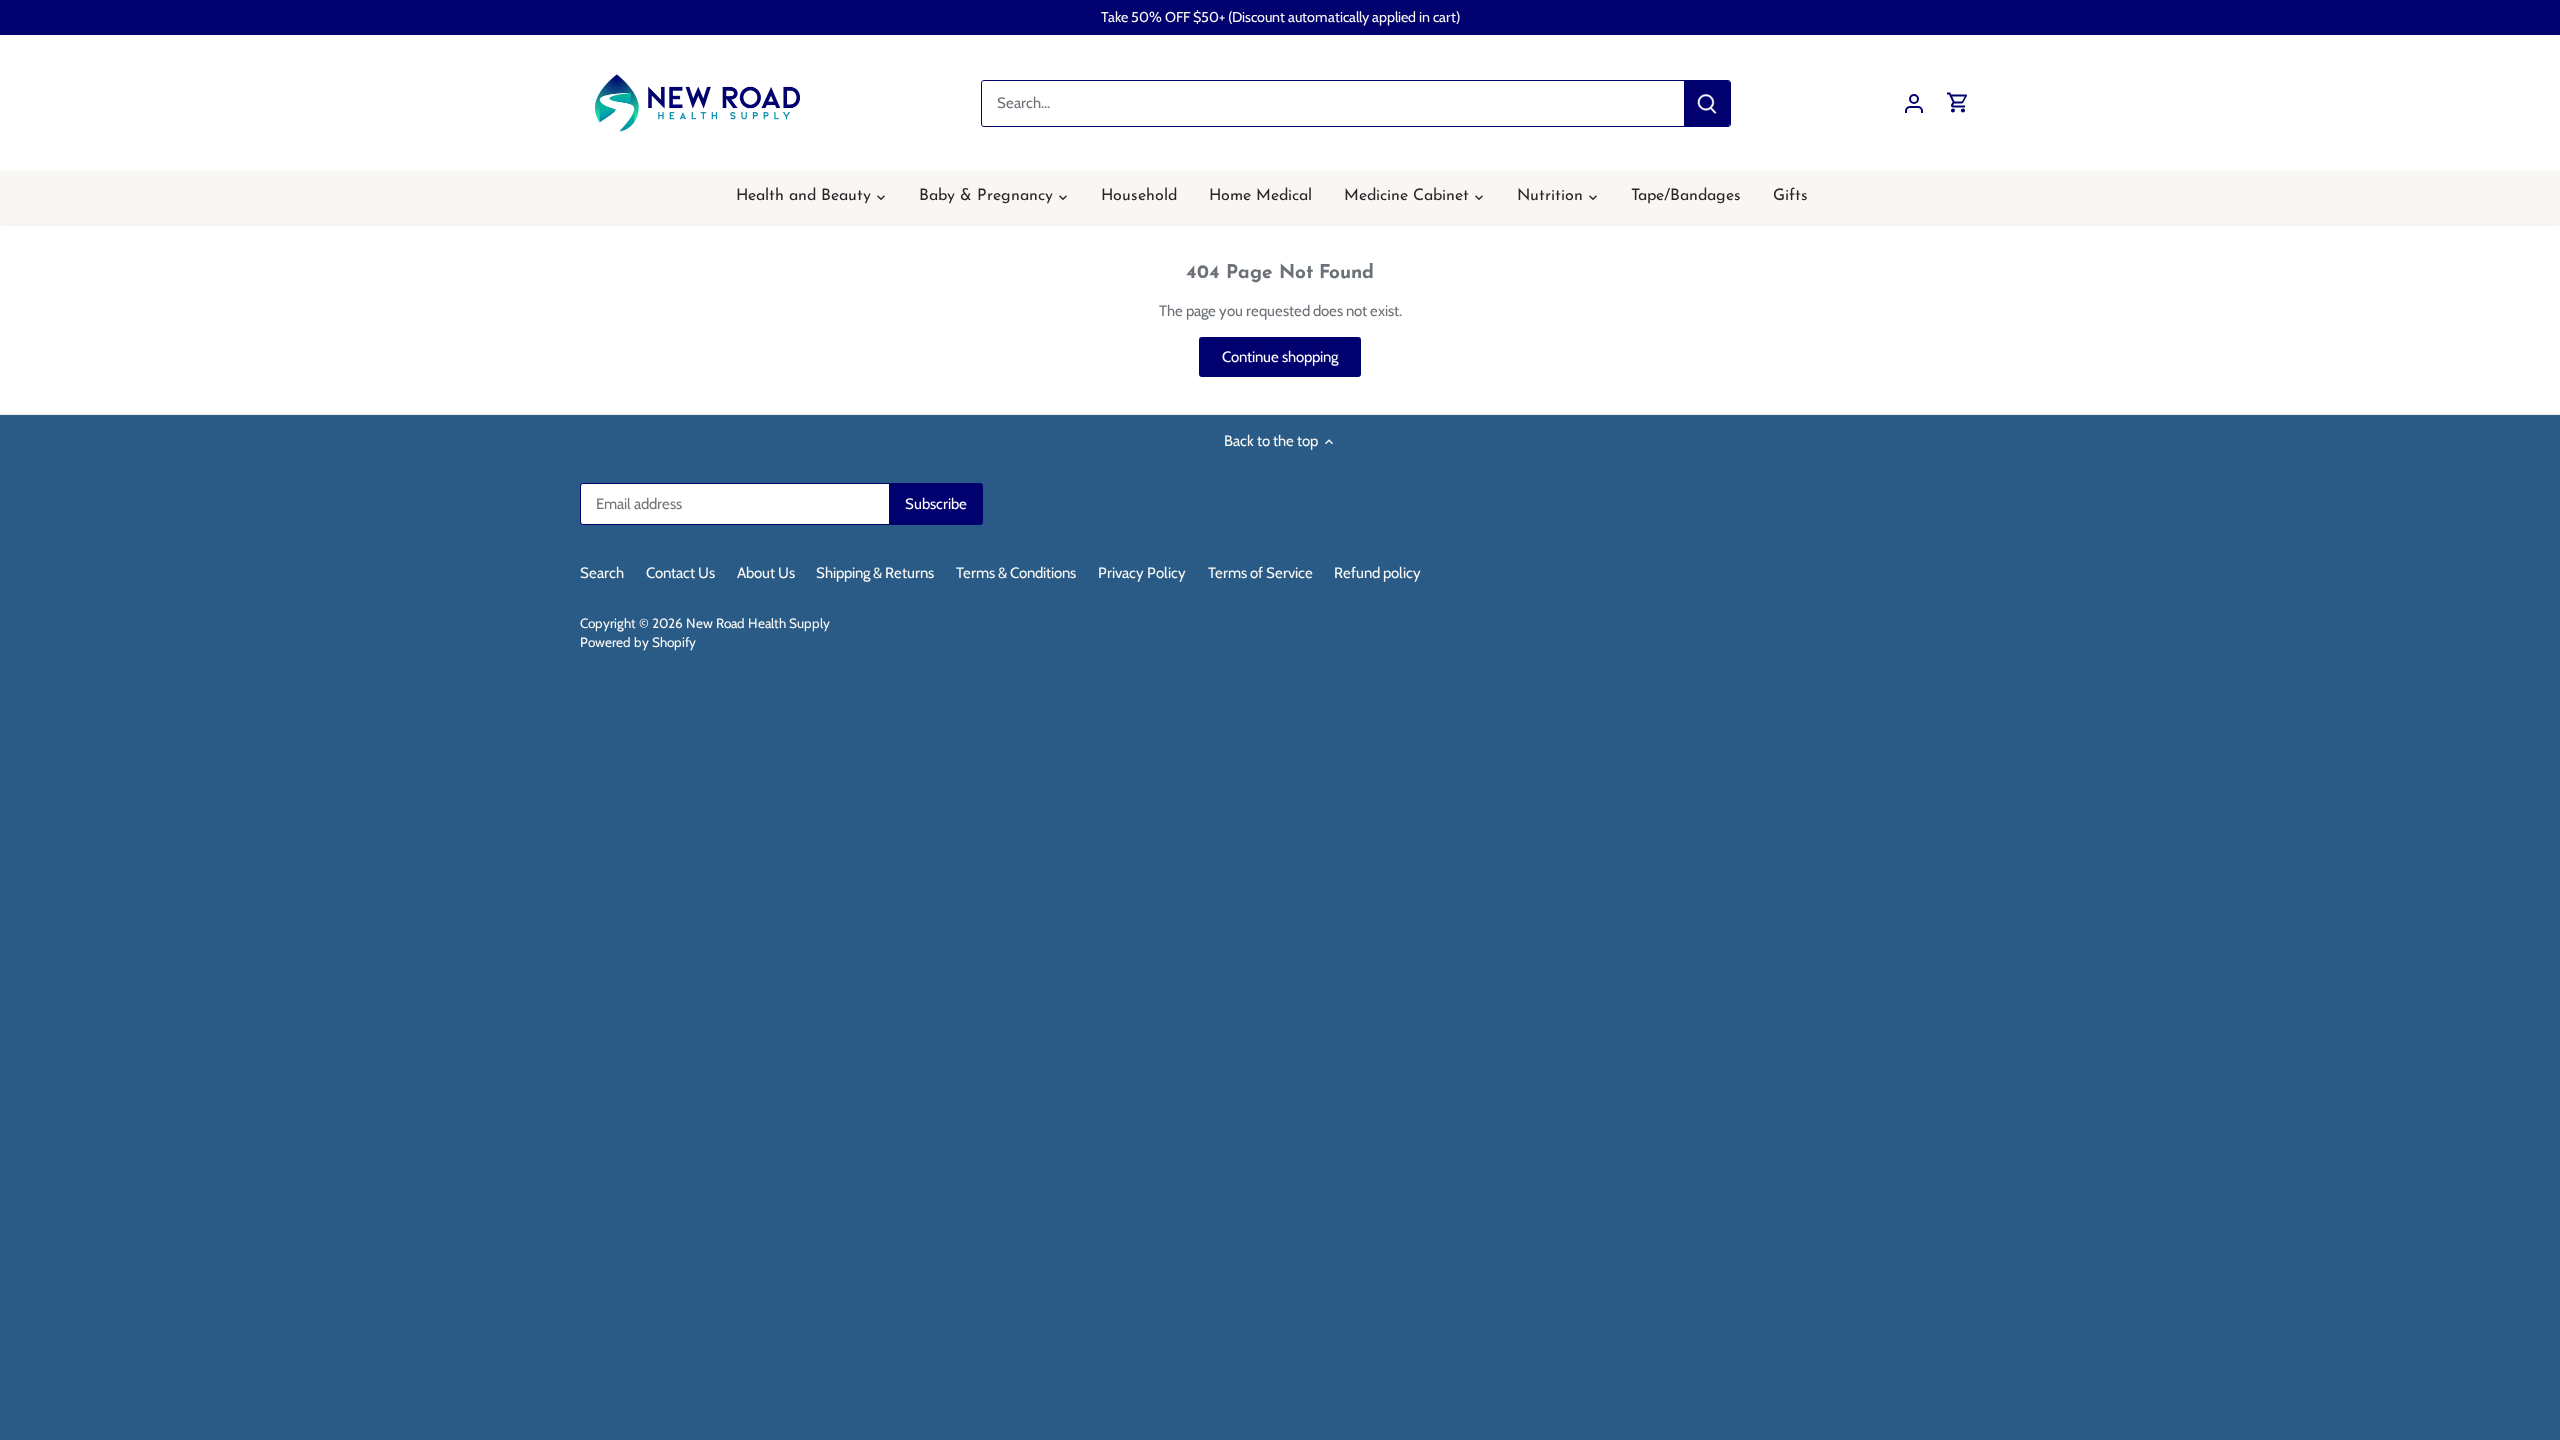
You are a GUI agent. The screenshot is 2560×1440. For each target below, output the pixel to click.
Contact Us (680, 573)
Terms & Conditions (1016, 573)
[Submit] (1707, 103)
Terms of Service (1260, 573)
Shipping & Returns (875, 573)
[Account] (1914, 103)
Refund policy (1377, 573)
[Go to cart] (1958, 103)
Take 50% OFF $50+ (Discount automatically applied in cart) (1280, 17)
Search (602, 573)
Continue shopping (1280, 357)
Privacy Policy (1142, 573)
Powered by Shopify (638, 642)
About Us (766, 573)
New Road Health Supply (758, 623)
